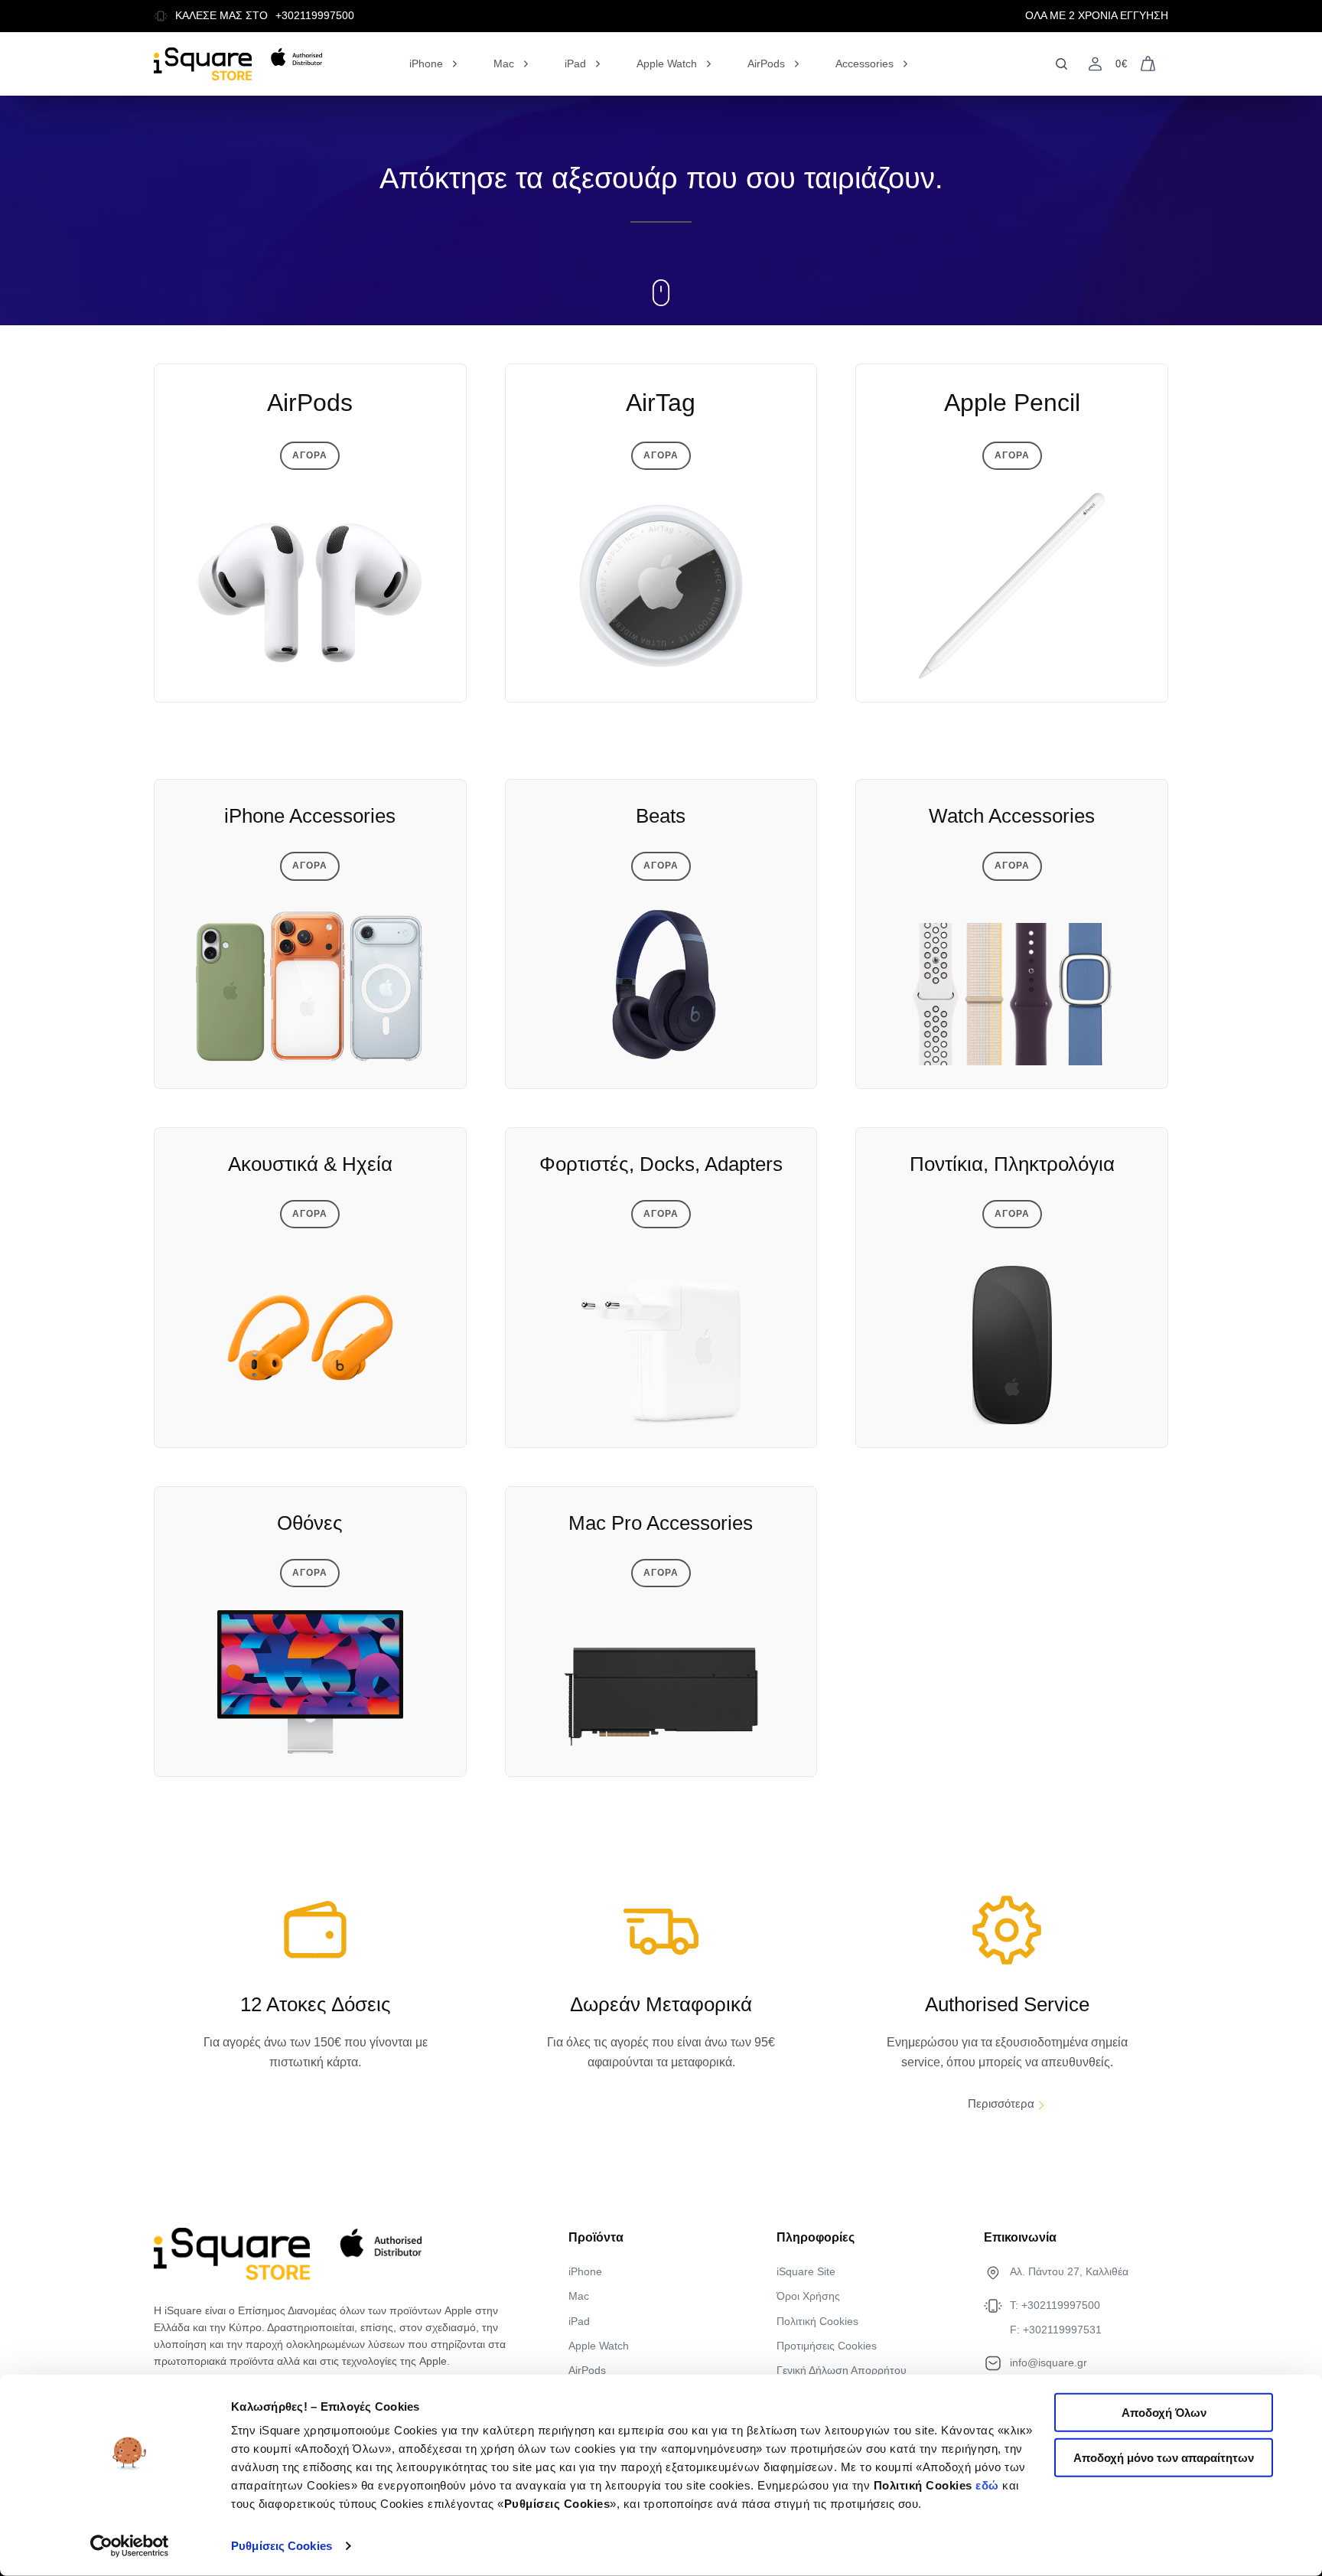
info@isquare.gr (1048, 2362)
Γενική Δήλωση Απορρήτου (842, 2370)
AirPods (766, 64)
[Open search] (1062, 64)
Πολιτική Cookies (817, 2321)
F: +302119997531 (1056, 2330)
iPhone (426, 64)
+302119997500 (315, 16)
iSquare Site (806, 2271)
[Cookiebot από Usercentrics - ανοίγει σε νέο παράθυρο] (130, 2546)
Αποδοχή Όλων (1164, 2413)
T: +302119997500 (1055, 2305)
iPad (575, 64)
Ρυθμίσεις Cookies (282, 2546)
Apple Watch (667, 64)
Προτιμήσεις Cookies (827, 2346)
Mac (504, 64)
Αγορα (310, 455)
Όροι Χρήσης (808, 2296)
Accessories (865, 64)
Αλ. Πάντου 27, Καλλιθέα (1069, 2271)
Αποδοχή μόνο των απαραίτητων (1164, 2458)
